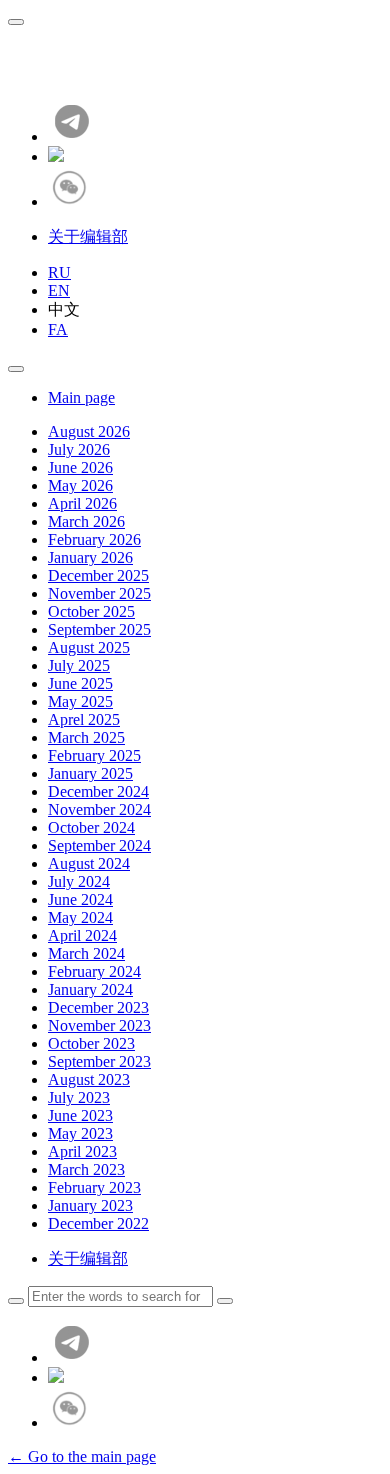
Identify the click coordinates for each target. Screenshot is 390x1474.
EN (59, 290)
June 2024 (80, 899)
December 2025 (98, 575)
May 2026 (80, 485)
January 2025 (90, 773)
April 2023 (82, 1151)
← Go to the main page (82, 1456)
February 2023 (94, 1187)
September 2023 (99, 1061)
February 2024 (94, 971)
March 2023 (86, 1169)
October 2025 (91, 611)
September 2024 (99, 845)
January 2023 (90, 1205)
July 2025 (79, 665)
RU (59, 272)
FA (58, 329)
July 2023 (79, 1097)
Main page (81, 397)
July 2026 (79, 449)
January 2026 (90, 557)
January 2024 (90, 989)
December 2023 (98, 1007)
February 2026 (94, 539)
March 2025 (86, 737)
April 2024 (82, 935)
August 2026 (89, 431)
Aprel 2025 (84, 719)
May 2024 (80, 917)
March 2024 (86, 953)
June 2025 (80, 683)
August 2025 (89, 647)
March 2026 (86, 521)
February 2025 (94, 755)
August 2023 (89, 1079)
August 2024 (89, 863)
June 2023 (80, 1115)
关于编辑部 (88, 236)
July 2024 (79, 881)
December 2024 (98, 791)
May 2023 (80, 1133)
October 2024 (91, 827)
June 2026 (80, 467)
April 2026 (82, 503)
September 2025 (99, 629)
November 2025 (99, 593)
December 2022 (98, 1223)
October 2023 (91, 1043)
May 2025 (80, 701)
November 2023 (99, 1025)
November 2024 (99, 809)
